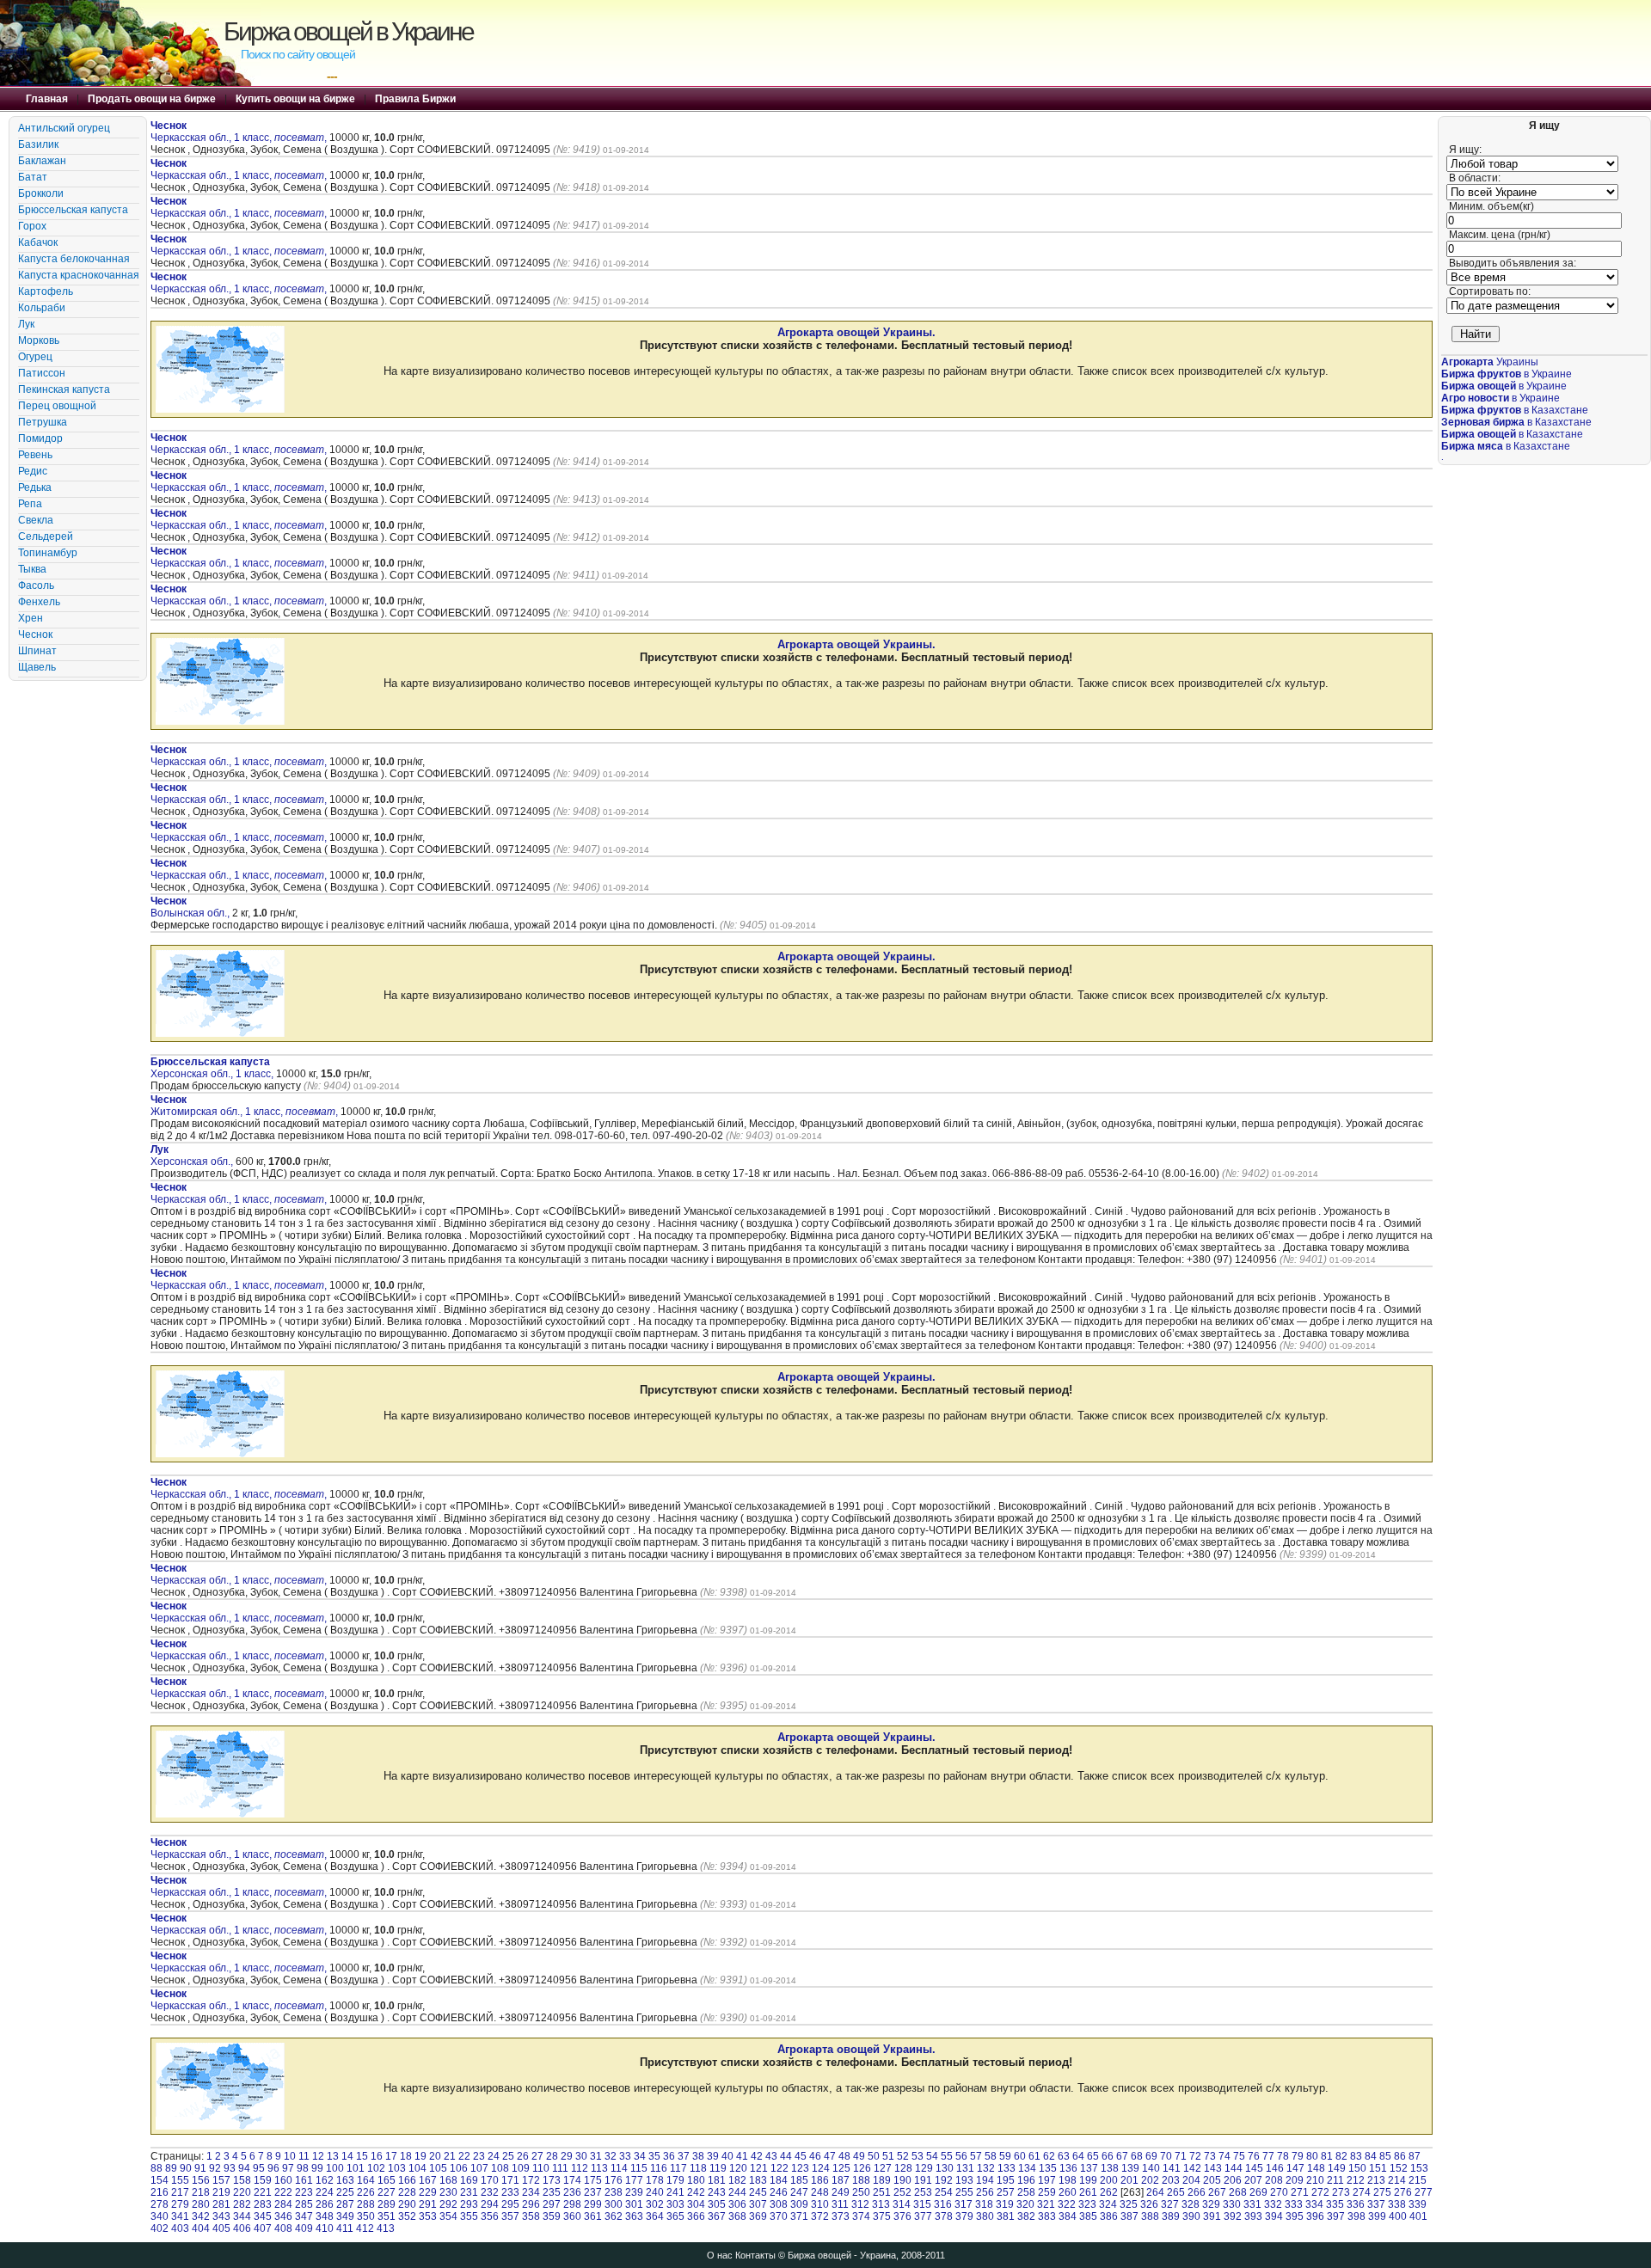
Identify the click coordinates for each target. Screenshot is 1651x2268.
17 (391, 2156)
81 (1327, 2156)
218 (201, 2192)
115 (639, 2168)
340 (160, 2216)
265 (1176, 2192)
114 (619, 2168)
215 (1418, 2180)
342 (201, 2216)
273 (1341, 2192)
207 (1253, 2180)
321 (1046, 2204)
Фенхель (39, 602)
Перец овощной (57, 406)
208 (1274, 2180)
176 (614, 2180)
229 (428, 2192)
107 (479, 2168)
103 (397, 2168)
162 (325, 2180)
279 (180, 2204)
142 (1192, 2168)
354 (448, 2216)
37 (684, 2156)
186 (820, 2180)
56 (961, 2156)
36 (669, 2156)
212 (1356, 2180)
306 (737, 2204)
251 (882, 2192)
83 (1356, 2156)
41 (742, 2156)
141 (1172, 2168)
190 (902, 2180)
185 (799, 2180)
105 (438, 2168)
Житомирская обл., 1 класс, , (244, 1106)
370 (779, 2216)
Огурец (35, 357)
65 (1093, 2156)
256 (985, 2192)
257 (1006, 2192)
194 (985, 2180)
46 (815, 2156)
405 (221, 2228)
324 (1108, 2204)
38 (698, 2156)
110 (541, 2168)
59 (1005, 2156)
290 (407, 2204)
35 (654, 2156)
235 (552, 2192)
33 (625, 2156)
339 (1418, 2204)
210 (1315, 2180)
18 (406, 2156)
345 (263, 2216)
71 (1181, 2156)
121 (759, 2168)
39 (713, 2156)
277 (1424, 2192)
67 (1122, 2156)
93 (230, 2168)
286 (325, 2204)
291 (428, 2204)
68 (1137, 2156)
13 (333, 2156)
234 (531, 2192)
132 (986, 2168)
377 (923, 2216)
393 (1253, 2216)
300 (614, 2204)
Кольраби (42, 308)
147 (1295, 2168)
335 (1335, 2204)
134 (1027, 2168)
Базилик (38, 144)
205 (1212, 2180)
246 (779, 2192)
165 (387, 2180)
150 (1357, 2168)
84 (1371, 2156)
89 (171, 2168)
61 (1034, 2156)
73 (1210, 2156)
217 (180, 2192)
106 (459, 2168)
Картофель (46, 291)
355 (469, 2216)
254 (944, 2192)
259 (1047, 2192)
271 (1300, 2192)
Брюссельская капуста (73, 210)
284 (283, 2204)
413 (386, 2228)
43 (771, 2156)
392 (1233, 2216)
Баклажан (42, 161)
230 (448, 2192)
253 (923, 2192)
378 (944, 2216)
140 (1151, 2168)
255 (964, 2192)
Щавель (37, 667)
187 (841, 2180)
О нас (720, 2255)
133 (1007, 2168)
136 (1068, 2168)
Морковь (39, 340)
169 (469, 2180)
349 (345, 2216)
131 (965, 2168)
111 (560, 2168)
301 (634, 2204)
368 (737, 2216)
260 (1068, 2192)
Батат (33, 177)
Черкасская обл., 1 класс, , (239, 132)
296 (531, 2204)
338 (1397, 2204)
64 (1078, 2156)
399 (1377, 2216)
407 (263, 2228)
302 (655, 2204)
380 (985, 2216)
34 (640, 2156)
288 (366, 2204)
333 (1294, 2204)
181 (717, 2180)
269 (1258, 2192)
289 (387, 2204)
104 (417, 2168)
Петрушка (43, 422)
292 (448, 2204)
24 (494, 2156)
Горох (32, 226)
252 (902, 2192)
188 (861, 2180)
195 (1006, 2180)
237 (593, 2192)
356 (490, 2216)
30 (581, 2156)
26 (523, 2156)
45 (801, 2156)
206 (1233, 2180)
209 (1295, 2180)
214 (1397, 2180)
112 (580, 2168)
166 (407, 2180)
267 (1217, 2192)
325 (1129, 2204)
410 (325, 2228)
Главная (47, 99)
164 (366, 2180)
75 (1239, 2156)
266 (1197, 2192)
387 (1129, 2216)
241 (675, 2192)
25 (508, 2156)
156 (201, 2180)
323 (1087, 2204)
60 (1020, 2156)
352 (407, 2216)
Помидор (40, 438)
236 (572, 2192)
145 (1254, 2168)
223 (304, 2192)
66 (1108, 2156)
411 (345, 2228)
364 (655, 2216)
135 (1048, 2168)
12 (318, 2156)
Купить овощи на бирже (295, 99)
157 (221, 2180)
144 (1234, 2168)
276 (1403, 2192)
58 (991, 2156)
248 (820, 2192)
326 (1149, 2204)
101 (356, 2168)
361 (593, 2216)
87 (1415, 2156)
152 (1399, 2168)
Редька (35, 487)
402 (160, 2228)
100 (335, 2168)
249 (841, 2192)
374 (861, 2216)
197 (1047, 2180)
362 (614, 2216)
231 (469, 2192)
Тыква (32, 569)
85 (1385, 2156)
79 (1298, 2156)
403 (180, 2228)
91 (200, 2168)
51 (888, 2156)
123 (800, 2168)
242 (696, 2192)
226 (366, 2192)
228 (407, 2192)
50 (874, 2156)
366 (696, 2216)
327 (1170, 2204)
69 (1151, 2156)
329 (1211, 2204)
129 (924, 2168)
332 (1273, 2204)
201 (1129, 2180)
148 (1316, 2168)
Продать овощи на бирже (152, 99)
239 (634, 2192)
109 (521, 2168)
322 (1067, 2204)
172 (531, 2180)
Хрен (31, 618)
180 (696, 2180)
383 (1047, 2216)
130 (945, 2168)
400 (1398, 2216)
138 (1110, 2168)
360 (572, 2216)
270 (1279, 2192)
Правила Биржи (415, 99)
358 (531, 2216)
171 (510, 2180)
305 (717, 2204)
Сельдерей (46, 536)
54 (932, 2156)
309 (799, 2204)
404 (201, 2228)
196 (1026, 2180)
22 (464, 2156)
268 (1238, 2192)
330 (1232, 2204)
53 (918, 2156)
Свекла (36, 520)
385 (1088, 2216)
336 (1356, 2204)
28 (552, 2156)
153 (1419, 2168)
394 (1274, 2216)
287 (345, 2204)
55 (947, 2156)
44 (786, 2156)
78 (1283, 2156)
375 (882, 2216)
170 (490, 2180)
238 (614, 2192)
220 (242, 2192)
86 (1400, 2156)
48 (844, 2156)
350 (366, 2216)
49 (859, 2156)
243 (717, 2192)
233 (510, 2192)
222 (283, 2192)
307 (758, 2204)
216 (160, 2192)
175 (593, 2180)
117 (678, 2168)
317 (964, 2204)
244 (737, 2192)
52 (903, 2156)
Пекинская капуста (64, 389)
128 (903, 2168)
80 (1312, 2156)
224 (325, 2192)
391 (1212, 2216)
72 (1195, 2156)
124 (821, 2168)
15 (362, 2156)
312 (860, 2204)
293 (469, 2204)
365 (675, 2216)
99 (317, 2168)
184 (779, 2180)
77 (1268, 2156)
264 (1155, 2192)
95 (259, 2168)
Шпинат (37, 651)
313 (881, 2204)
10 (290, 2156)
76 (1254, 2156)
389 (1171, 2216)
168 (448, 2180)
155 (180, 2180)
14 (347, 2156)
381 (1006, 2216)
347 (304, 2216)
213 (1376, 2180)
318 (984, 2204)
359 (552, 2216)
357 (510, 2216)
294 (490, 2204)
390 (1191, 2216)
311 (840, 2204)
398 (1356, 2216)
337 (1376, 2204)
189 (882, 2180)
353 (428, 2216)
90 (186, 2168)
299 (593, 2204)
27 (537, 2156)
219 (221, 2192)
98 (303, 2168)
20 (435, 2156)
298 (572, 2204)
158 (242, 2180)
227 (387, 2192)
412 (365, 2228)
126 (862, 2168)
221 (263, 2192)
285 (304, 2204)
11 (304, 2156)
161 (304, 2180)
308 (779, 2204)
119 (718, 2168)
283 (263, 2204)
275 (1382, 2192)
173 (552, 2180)
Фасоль (36, 585)
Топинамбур (48, 553)
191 (923, 2180)
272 (1320, 2192)
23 (479, 2156)
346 (283, 2216)
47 (830, 2156)
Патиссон (42, 373)
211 (1335, 2180)
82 (1341, 2156)
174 (572, 2180)
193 (964, 2180)
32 (611, 2156)
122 (779, 2168)
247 (799, 2192)
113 (599, 2168)
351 (387, 2216)
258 (1026, 2192)
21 (450, 2156)
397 (1336, 2216)
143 (1213, 2168)
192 (944, 2180)
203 (1171, 2180)
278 (160, 2204)
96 (273, 2168)
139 (1130, 2168)
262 (1109, 2192)
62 (1049, 2156)
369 (758, 2216)
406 (242, 2228)
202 (1150, 2180)
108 (500, 2168)
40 (727, 2156)
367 (717, 2216)
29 (567, 2156)
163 (345, 2180)
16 (377, 2156)
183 (758, 2180)
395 (1295, 2216)
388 (1150, 2216)
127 (883, 2168)
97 (288, 2168)
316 (943, 2204)
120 (738, 2168)
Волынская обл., (191, 907)
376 (902, 2216)
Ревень (35, 455)
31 (596, 2156)
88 (157, 2168)
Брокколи (41, 193)
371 (799, 2216)
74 (1224, 2156)
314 (902, 2204)
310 (820, 2204)
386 (1109, 2216)
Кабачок (38, 242)
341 (180, 2216)
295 (510, 2204)
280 (201, 2204)
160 (283, 2180)
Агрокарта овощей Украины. (856, 332)
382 (1026, 2216)
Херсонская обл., (193, 1155)
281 (221, 2204)
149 (1337, 2168)
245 (758, 2192)
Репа (30, 504)
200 (1109, 2180)
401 (1418, 2216)
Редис (33, 471)
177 (634, 2180)
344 (242, 2216)
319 (1005, 2204)
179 (675, 2180)
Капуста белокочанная (74, 259)
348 (325, 2216)
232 (490, 2192)
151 (1378, 2168)
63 (1064, 2156)
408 (283, 2228)
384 (1068, 2216)
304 (696, 2204)
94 (244, 2168)
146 (1275, 2168)
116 (659, 2168)
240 (655, 2192)
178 (655, 2180)
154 (160, 2180)
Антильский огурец (64, 128)
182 (737, 2180)
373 (841, 2216)
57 (976, 2156)
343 (221, 2216)
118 (698, 2168)
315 (922, 2204)
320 (1025, 2204)
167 (428, 2180)
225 (345, 2192)
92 (215, 2168)
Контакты (755, 2255)
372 (820, 2216)
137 (1089, 2168)
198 (1068, 2180)
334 (1314, 2204)
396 (1315, 2216)
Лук (26, 324)
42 (757, 2156)
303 (675, 2204)
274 (1362, 2192)
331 (1252, 2204)
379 (964, 2216)
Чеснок (35, 634)
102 (376, 2168)
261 (1088, 2192)
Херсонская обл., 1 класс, (213, 1068)
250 (861, 2192)
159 (263, 2180)
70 (1166, 2156)
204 (1191, 2180)
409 (304, 2228)
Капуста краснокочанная (79, 275)
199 (1088, 2180)
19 (420, 2156)
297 (552, 2204)
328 (1191, 2204)
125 (841, 2168)
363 (634, 2216)
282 (242, 2204)
